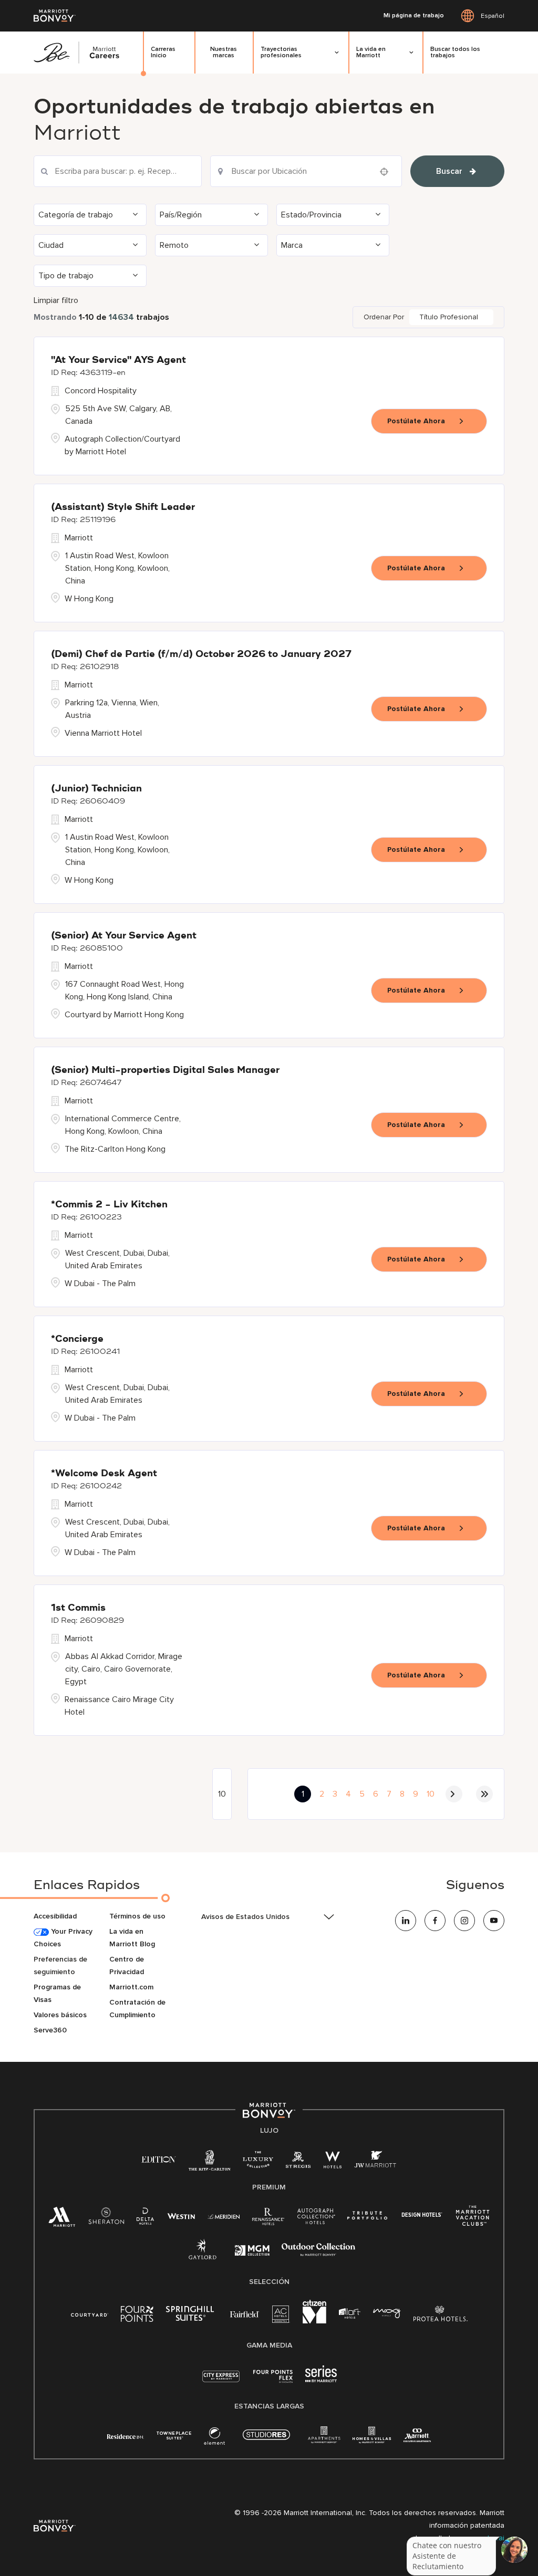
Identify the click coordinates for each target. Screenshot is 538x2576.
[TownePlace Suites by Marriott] (174, 2436)
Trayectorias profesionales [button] (281, 52)
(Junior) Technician (96, 789)
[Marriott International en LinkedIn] (406, 1921)
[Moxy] (387, 2314)
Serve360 (50, 2030)
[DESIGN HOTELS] (422, 2215)
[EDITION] (159, 2159)
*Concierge (77, 1339)
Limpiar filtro (56, 300)
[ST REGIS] (298, 2162)
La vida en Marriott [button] (371, 52)
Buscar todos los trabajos (455, 52)
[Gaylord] (203, 2257)
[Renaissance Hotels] (268, 2219)
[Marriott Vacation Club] (473, 2220)
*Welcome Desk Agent (104, 1474)
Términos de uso (137, 1916)
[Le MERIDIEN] (224, 2215)
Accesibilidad (55, 1916)
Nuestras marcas (224, 52)
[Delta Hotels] (146, 2219)
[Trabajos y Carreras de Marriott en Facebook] (435, 1921)
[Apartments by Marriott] (324, 2438)
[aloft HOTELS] (350, 2314)
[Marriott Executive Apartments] (417, 2437)
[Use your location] (387, 172)
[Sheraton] (106, 2219)
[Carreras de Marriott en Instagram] (464, 1921)
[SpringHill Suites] (192, 2316)
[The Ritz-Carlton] (209, 2163)
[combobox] (118, 171)
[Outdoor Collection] (318, 2254)
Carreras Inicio (163, 52)
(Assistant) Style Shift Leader (123, 507)
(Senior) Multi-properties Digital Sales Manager (165, 1070)
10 (431, 1794)
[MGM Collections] (252, 2252)
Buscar (449, 171)
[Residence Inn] (126, 2436)
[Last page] (484, 1794)
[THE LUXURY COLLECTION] (258, 2162)
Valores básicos (60, 2015)
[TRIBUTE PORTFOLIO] (368, 2215)
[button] (90, 215)
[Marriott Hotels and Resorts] (62, 2220)
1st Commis (78, 1608)
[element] (214, 2438)
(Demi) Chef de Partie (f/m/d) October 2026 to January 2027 (201, 654)
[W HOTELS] (333, 2162)
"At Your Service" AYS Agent (118, 360)
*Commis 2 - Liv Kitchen (109, 1205)
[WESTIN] (181, 2215)
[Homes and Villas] (372, 2438)
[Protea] (441, 2316)
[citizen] (314, 2321)
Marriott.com (131, 1987)
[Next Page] (454, 1794)
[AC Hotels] (281, 2316)
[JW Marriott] (375, 2162)
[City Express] (221, 2382)
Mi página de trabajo (414, 16)
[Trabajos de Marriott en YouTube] (494, 1921)
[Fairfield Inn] (245, 2314)
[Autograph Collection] (316, 2218)
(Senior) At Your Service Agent (124, 936)
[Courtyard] (90, 2314)
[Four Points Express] (273, 2382)
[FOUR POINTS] (137, 2316)
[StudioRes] (266, 2440)
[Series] (321, 2380)
